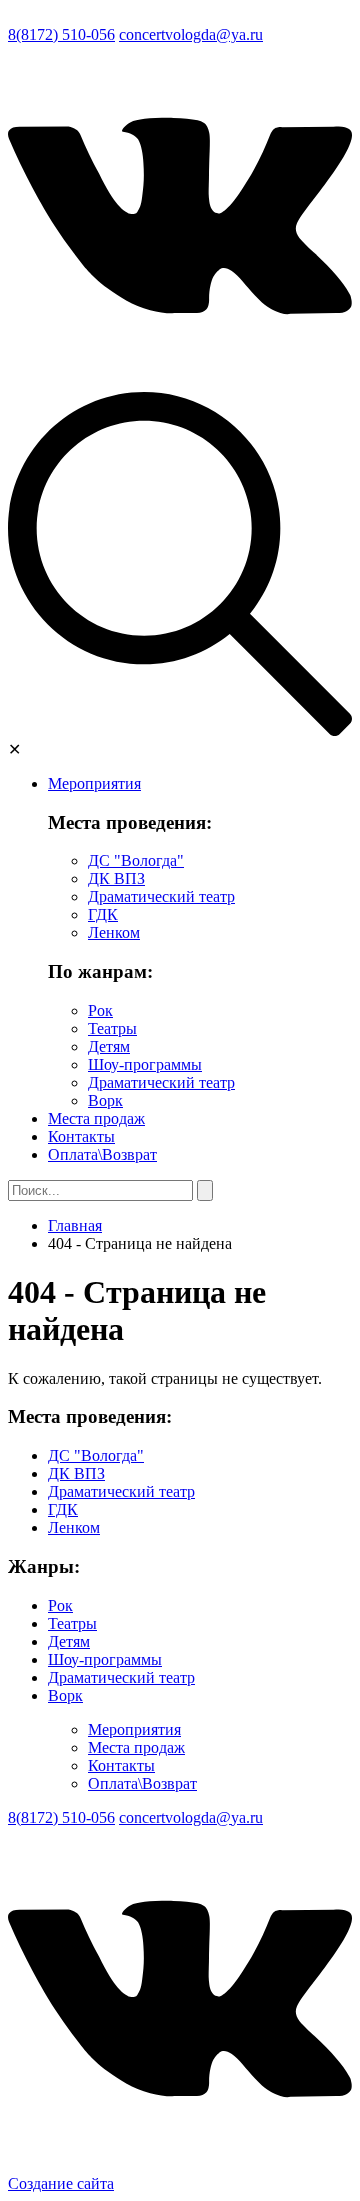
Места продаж (96, 1118)
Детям (109, 1046)
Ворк (105, 1100)
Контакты (81, 1136)
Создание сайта (61, 2183)
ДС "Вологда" (136, 860)
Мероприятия (94, 783)
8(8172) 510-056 (61, 34)
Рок (100, 1010)
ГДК (103, 914)
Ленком (114, 932)
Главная (75, 1225)
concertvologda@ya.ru (191, 34)
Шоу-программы (145, 1064)
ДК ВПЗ (116, 878)
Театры (112, 1028)
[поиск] (180, 730)
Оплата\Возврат (102, 1154)
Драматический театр (161, 896)
